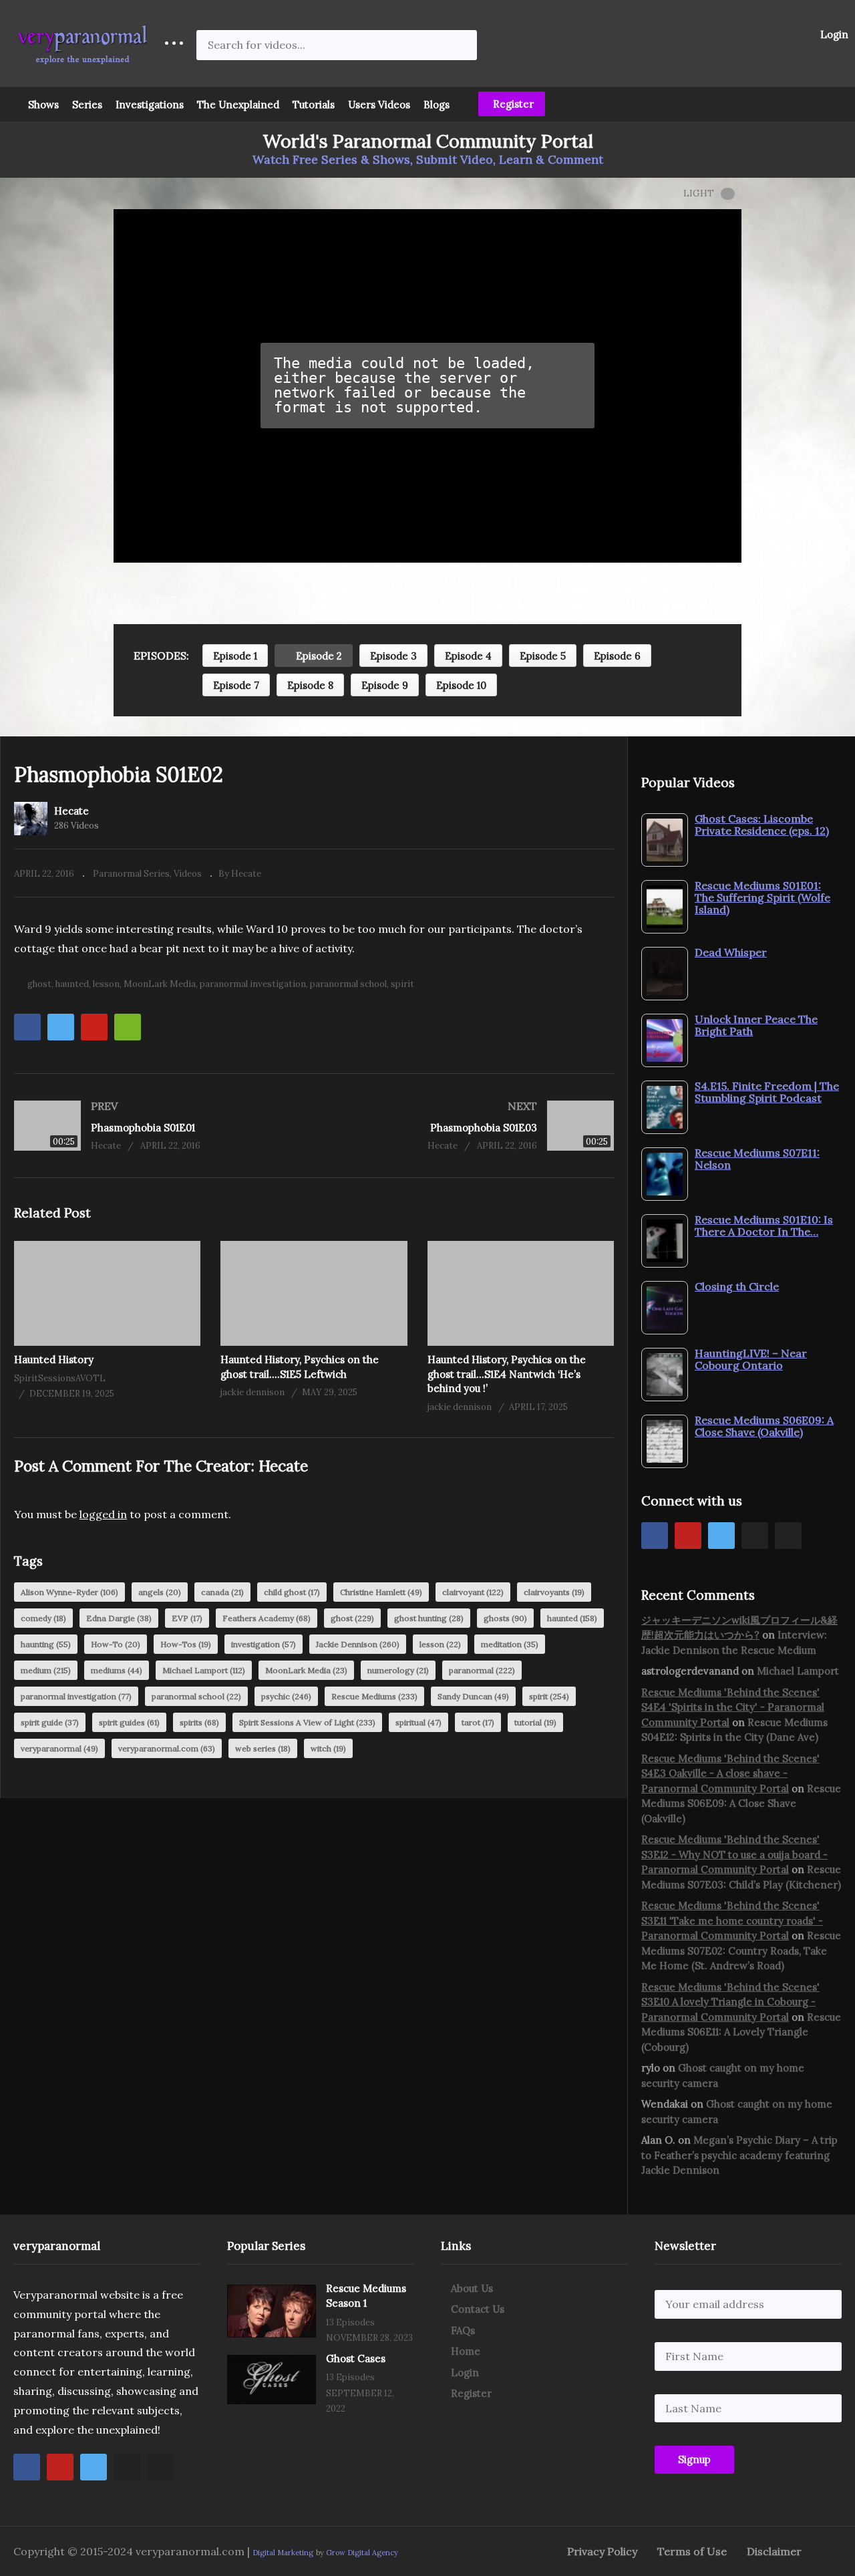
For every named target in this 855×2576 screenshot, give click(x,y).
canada (222, 1592)
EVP (187, 1618)
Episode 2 (318, 656)
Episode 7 (236, 685)
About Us (472, 2288)
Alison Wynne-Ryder (69, 1592)
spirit (402, 984)
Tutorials (314, 105)
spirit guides (129, 1722)
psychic (286, 1696)
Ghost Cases (356, 2358)
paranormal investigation (253, 984)
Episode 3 (393, 656)
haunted (72, 984)
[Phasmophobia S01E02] (107, 1293)
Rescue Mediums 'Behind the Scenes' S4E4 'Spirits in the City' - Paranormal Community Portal (733, 1707)
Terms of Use (692, 2551)
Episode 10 (461, 685)
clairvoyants (554, 1592)
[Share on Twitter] (61, 1027)
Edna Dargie (119, 1618)
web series (263, 1748)
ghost (39, 984)
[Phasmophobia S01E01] (157, 1126)
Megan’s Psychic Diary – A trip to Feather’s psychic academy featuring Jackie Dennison (739, 2155)
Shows (43, 105)
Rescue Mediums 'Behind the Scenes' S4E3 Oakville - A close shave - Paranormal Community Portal (730, 1773)
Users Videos (379, 105)
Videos (188, 874)
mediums (117, 1670)
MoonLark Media (160, 984)
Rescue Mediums (374, 1696)
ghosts (505, 1618)
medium (46, 1670)
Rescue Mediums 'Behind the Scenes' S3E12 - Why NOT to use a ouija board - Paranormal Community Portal (734, 1854)
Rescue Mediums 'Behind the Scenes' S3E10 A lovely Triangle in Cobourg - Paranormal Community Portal (730, 2002)
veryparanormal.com (167, 1748)
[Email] (788, 1536)
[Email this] (128, 1027)
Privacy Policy (602, 2551)
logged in (103, 1514)
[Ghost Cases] (272, 2380)
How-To (116, 1644)
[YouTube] (688, 1536)
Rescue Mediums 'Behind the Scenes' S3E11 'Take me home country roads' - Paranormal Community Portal (732, 1920)
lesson (106, 984)
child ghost (292, 1592)
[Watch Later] (162, 607)
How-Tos (186, 1644)
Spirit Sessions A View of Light (307, 1722)
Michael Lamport (204, 1670)
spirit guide (50, 1722)
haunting (46, 1644)
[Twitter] (721, 1536)
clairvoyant (473, 1592)
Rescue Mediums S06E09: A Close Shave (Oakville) (741, 1804)
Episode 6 (617, 656)
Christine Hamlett (381, 1592)
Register (512, 104)
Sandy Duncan (473, 1696)
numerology (398, 1670)
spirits (199, 1722)
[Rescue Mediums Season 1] (272, 2311)
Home (466, 2351)
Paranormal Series (131, 874)
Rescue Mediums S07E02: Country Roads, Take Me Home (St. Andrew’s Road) (741, 1951)
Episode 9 (385, 685)
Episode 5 (543, 656)
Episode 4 (468, 656)
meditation (510, 1644)
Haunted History (54, 1359)
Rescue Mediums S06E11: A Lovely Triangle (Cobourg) (741, 2032)
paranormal (482, 1670)
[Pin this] (94, 1027)
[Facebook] (655, 1536)
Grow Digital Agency (362, 2553)
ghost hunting (429, 1618)
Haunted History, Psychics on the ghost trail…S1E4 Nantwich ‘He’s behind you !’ (507, 1374)
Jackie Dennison (358, 1644)
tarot (478, 1722)
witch (328, 1748)
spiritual (418, 1722)
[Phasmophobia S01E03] (471, 1126)
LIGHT (699, 193)
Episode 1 (235, 656)
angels (160, 1592)
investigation (264, 1644)
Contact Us (478, 2309)
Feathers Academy (267, 1618)
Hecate (71, 811)
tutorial (535, 1722)
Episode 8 (310, 685)
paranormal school (348, 984)
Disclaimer (774, 2551)
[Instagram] (755, 1536)
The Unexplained (238, 105)
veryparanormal (59, 1748)
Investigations (150, 105)
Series (87, 105)
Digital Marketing (283, 2553)
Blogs (437, 105)
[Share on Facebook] (27, 1027)
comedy (43, 1618)
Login (833, 34)
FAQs (463, 2330)
